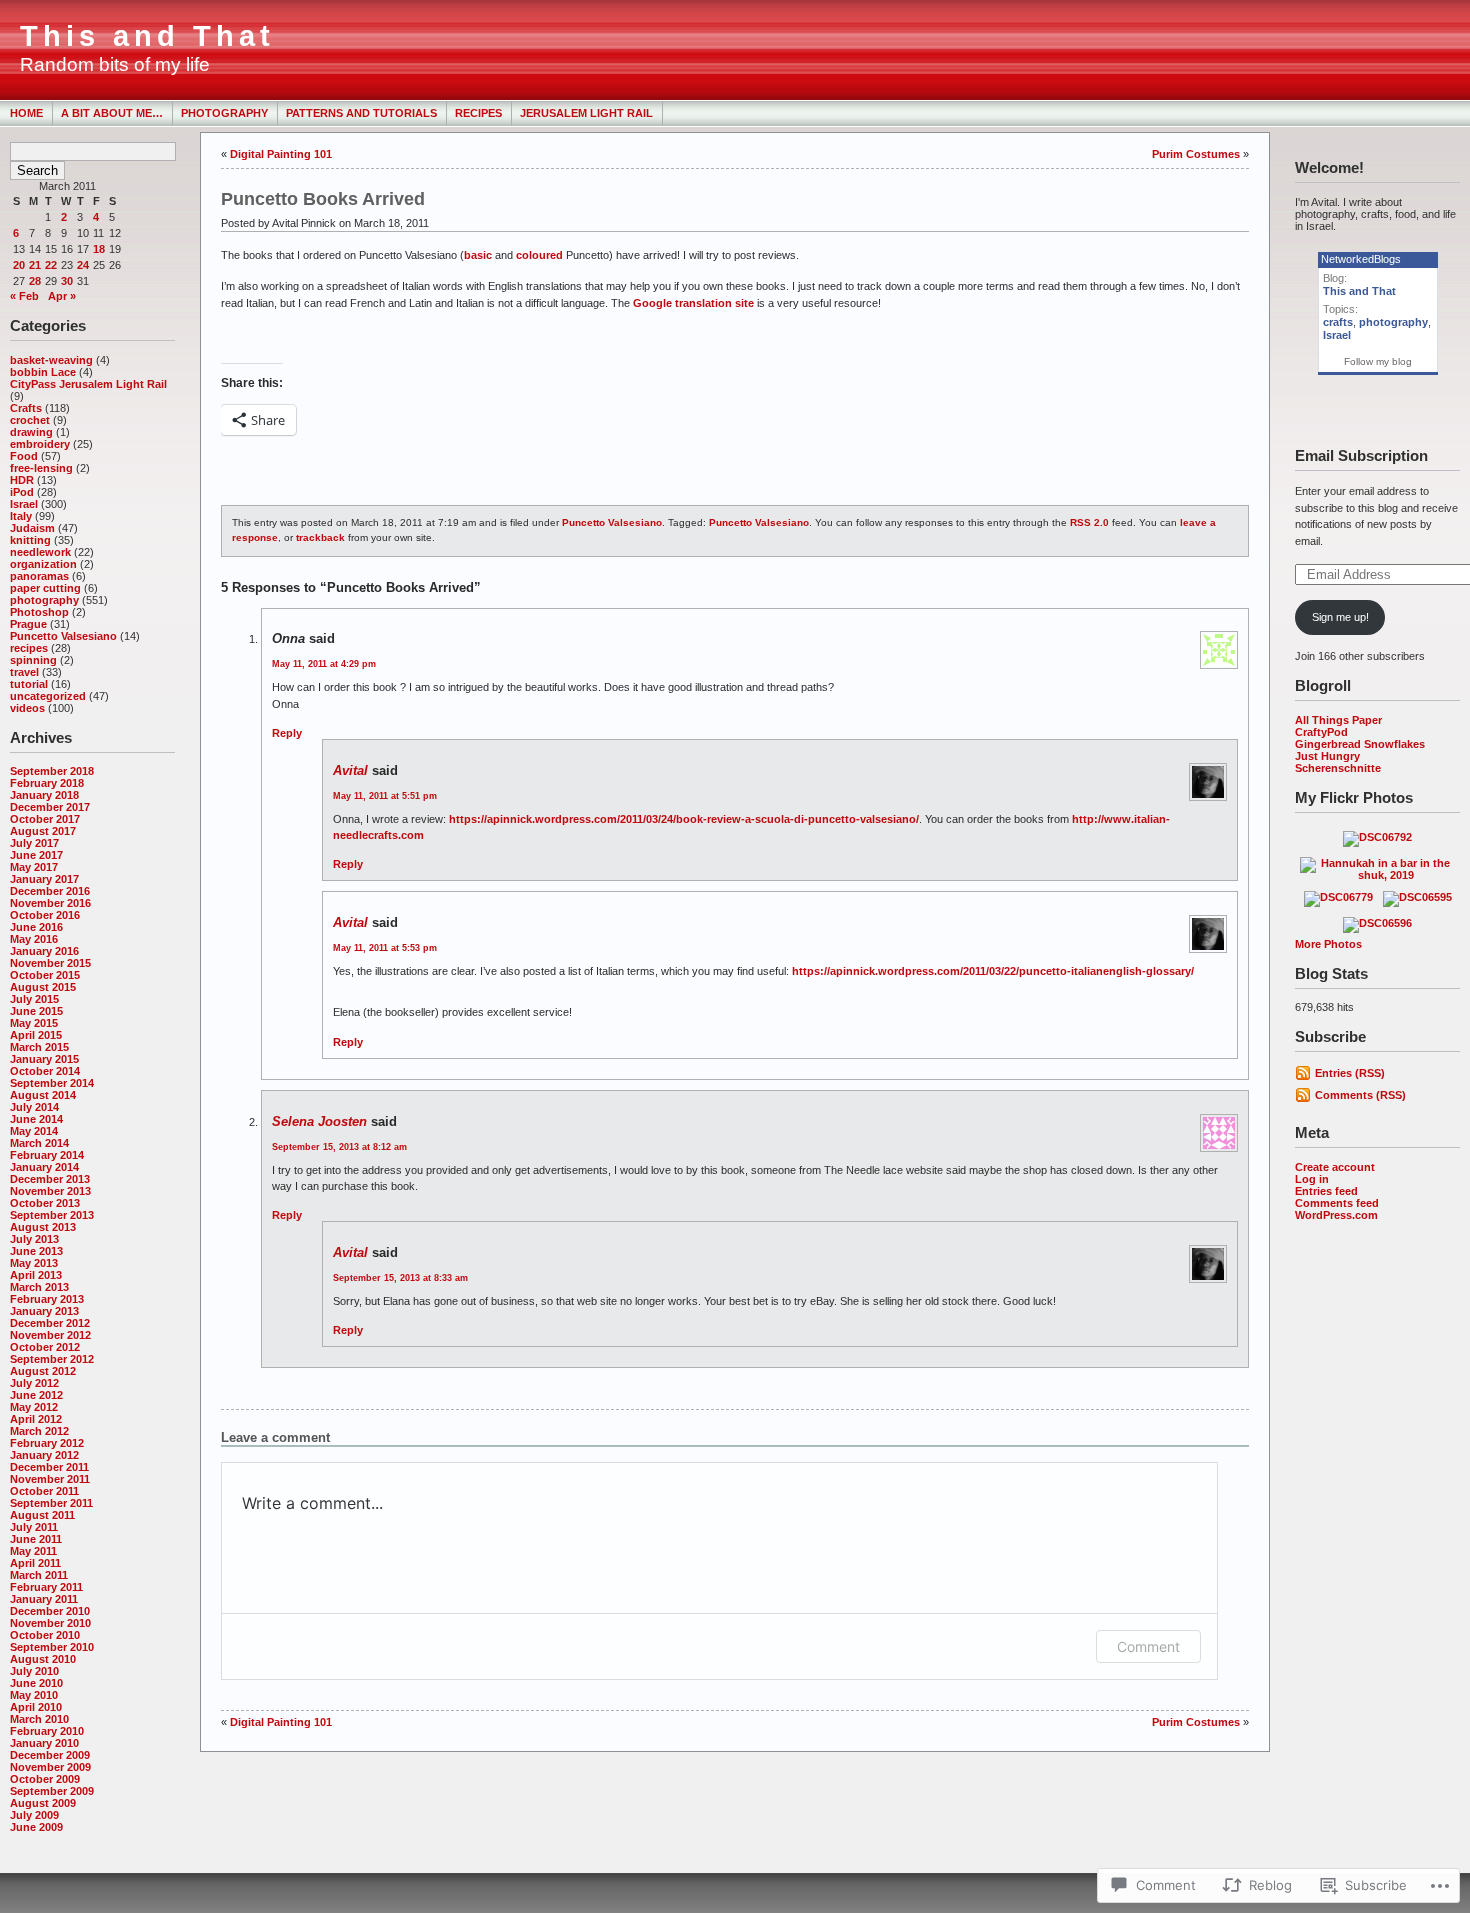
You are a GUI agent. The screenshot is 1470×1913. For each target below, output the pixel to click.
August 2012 (43, 1371)
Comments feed (1337, 1203)
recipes (29, 648)
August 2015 (43, 987)
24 (83, 265)
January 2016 (44, 951)
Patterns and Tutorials (361, 113)
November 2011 (50, 1479)
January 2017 (44, 879)
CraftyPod (1321, 732)
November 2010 (50, 1623)
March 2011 (39, 1575)
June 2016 (36, 927)
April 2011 (35, 1563)
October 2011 (44, 1491)
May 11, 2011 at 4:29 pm (324, 664)
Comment (1148, 1646)
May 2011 (33, 1551)
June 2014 (36, 1119)
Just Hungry (1327, 756)
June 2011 (36, 1539)
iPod (22, 492)
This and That (147, 36)
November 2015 (50, 963)
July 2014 (34, 1107)
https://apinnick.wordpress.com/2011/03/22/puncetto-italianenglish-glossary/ (993, 971)
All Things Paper (1338, 720)
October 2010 (45, 1635)
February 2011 (46, 1587)
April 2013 (36, 1275)
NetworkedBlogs (1361, 259)
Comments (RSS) (1360, 1095)
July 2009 (34, 1815)
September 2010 (52, 1647)
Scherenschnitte (1338, 768)
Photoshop (39, 612)
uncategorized (48, 696)
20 (19, 265)
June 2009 (36, 1827)
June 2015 (36, 1011)
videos (27, 708)
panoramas (39, 576)
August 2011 (42, 1515)
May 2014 (34, 1131)
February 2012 (47, 1443)
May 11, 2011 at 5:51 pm (385, 796)
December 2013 (50, 1179)
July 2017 (34, 843)
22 (51, 265)
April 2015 (36, 1035)
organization (43, 564)
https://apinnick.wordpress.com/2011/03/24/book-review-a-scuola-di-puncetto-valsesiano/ (684, 819)
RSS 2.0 (1089, 522)
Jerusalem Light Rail (586, 113)
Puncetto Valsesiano (63, 636)
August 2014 (43, 1095)
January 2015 (44, 1059)
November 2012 (50, 1335)
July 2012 (34, 1383)
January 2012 (44, 1455)
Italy (21, 516)
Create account (1335, 1167)
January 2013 (44, 1311)
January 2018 (44, 795)
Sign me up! (1340, 617)
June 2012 (36, 1395)
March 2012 (39, 1431)
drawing (31, 432)
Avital (350, 770)
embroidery (40, 444)
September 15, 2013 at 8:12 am (339, 1147)
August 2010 (43, 1659)
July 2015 (34, 999)
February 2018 (47, 783)
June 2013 (36, 1251)
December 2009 (50, 1755)
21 (35, 265)
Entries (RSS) (1350, 1073)
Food (24, 456)
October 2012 (45, 1347)
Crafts (26, 408)
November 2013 (50, 1191)
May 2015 (34, 1023)
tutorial (29, 684)
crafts (1338, 322)
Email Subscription (1361, 455)
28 (35, 281)
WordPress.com (1336, 1215)
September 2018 (52, 771)
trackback (320, 537)
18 (99, 249)
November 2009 (50, 1767)
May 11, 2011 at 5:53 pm (385, 948)
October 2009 (45, 1779)
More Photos (1328, 944)
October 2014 (45, 1071)
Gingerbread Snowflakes (1360, 744)
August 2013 (43, 1227)
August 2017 (43, 831)
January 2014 (44, 1167)
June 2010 (36, 1683)
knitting (30, 540)
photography (44, 600)
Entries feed (1326, 1191)
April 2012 (36, 1419)
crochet (30, 420)
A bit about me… (112, 113)
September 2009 (52, 1791)
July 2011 (34, 1527)
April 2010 (36, 1707)
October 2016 (45, 915)
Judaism (32, 528)
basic (478, 255)
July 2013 (34, 1239)
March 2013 (39, 1287)
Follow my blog (1378, 361)
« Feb (24, 296)
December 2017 (50, 807)
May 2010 (34, 1695)
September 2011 (51, 1503)
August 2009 (43, 1803)
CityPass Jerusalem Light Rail (88, 384)
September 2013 (52, 1215)
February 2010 (47, 1731)
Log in (1312, 1179)
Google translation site (693, 303)
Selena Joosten (319, 1121)
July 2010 (34, 1671)
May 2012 (34, 1407)
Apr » (62, 296)
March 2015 (39, 1047)
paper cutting (45, 588)
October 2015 (45, 975)
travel (24, 672)
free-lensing (41, 468)
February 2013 (47, 1299)
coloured (539, 255)
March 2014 (39, 1143)
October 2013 (45, 1203)
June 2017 (36, 855)
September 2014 (52, 1083)
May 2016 (34, 939)
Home (26, 113)
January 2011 (44, 1599)
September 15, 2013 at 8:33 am (400, 1278)
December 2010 (50, 1611)
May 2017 (34, 867)
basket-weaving (51, 360)
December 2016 (50, 891)
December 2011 (49, 1467)
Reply (287, 733)
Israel (24, 504)
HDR (22, 480)
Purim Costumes (1196, 154)
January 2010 (44, 1743)
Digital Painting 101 (281, 154)
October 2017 (45, 819)
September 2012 (52, 1359)
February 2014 (47, 1155)
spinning (33, 660)
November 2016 (50, 903)
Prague (28, 624)
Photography (224, 113)
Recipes (478, 113)
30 (67, 281)
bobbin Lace (43, 372)
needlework (40, 552)
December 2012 (50, 1323)
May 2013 (34, 1263)
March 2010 (39, 1719)
